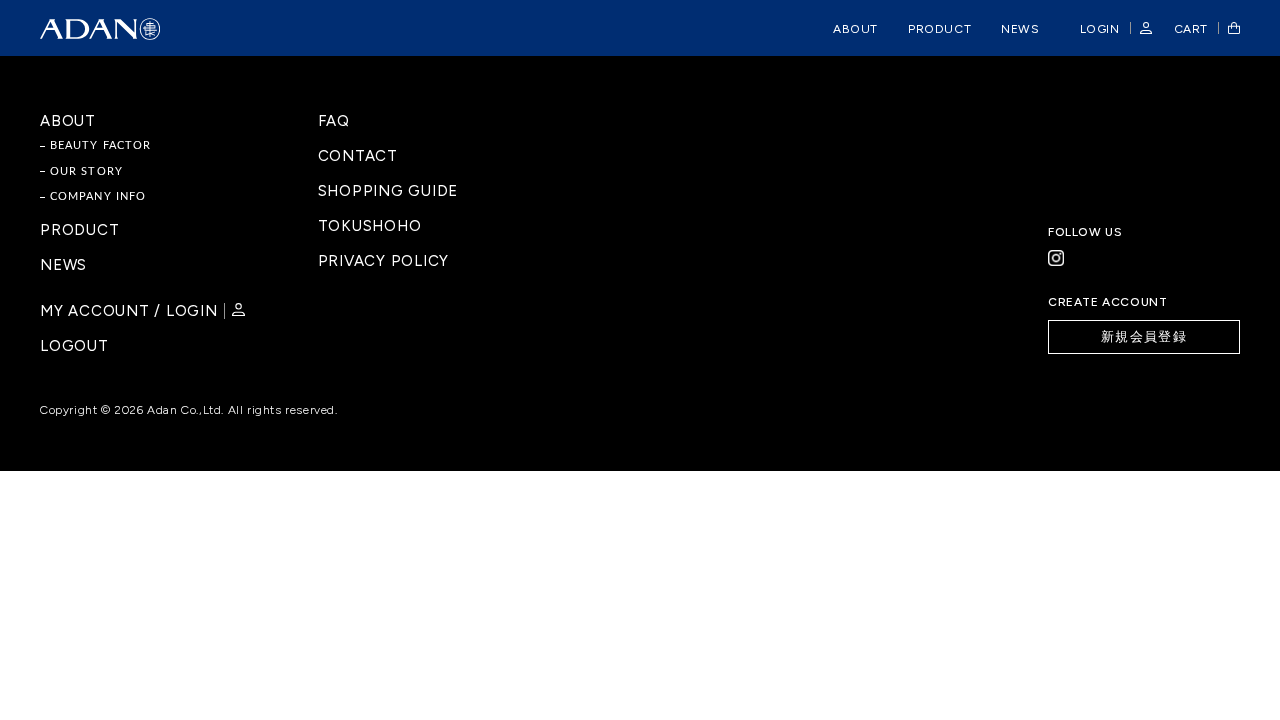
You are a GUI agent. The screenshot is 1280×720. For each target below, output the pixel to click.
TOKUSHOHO (370, 226)
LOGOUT (74, 346)
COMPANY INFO (98, 196)
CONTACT (358, 156)
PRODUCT (79, 230)
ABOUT (68, 121)
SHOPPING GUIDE (388, 191)
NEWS (63, 265)
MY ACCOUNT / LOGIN (129, 311)
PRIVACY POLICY (384, 261)
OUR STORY (86, 171)
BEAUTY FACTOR (100, 145)
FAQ (334, 121)
